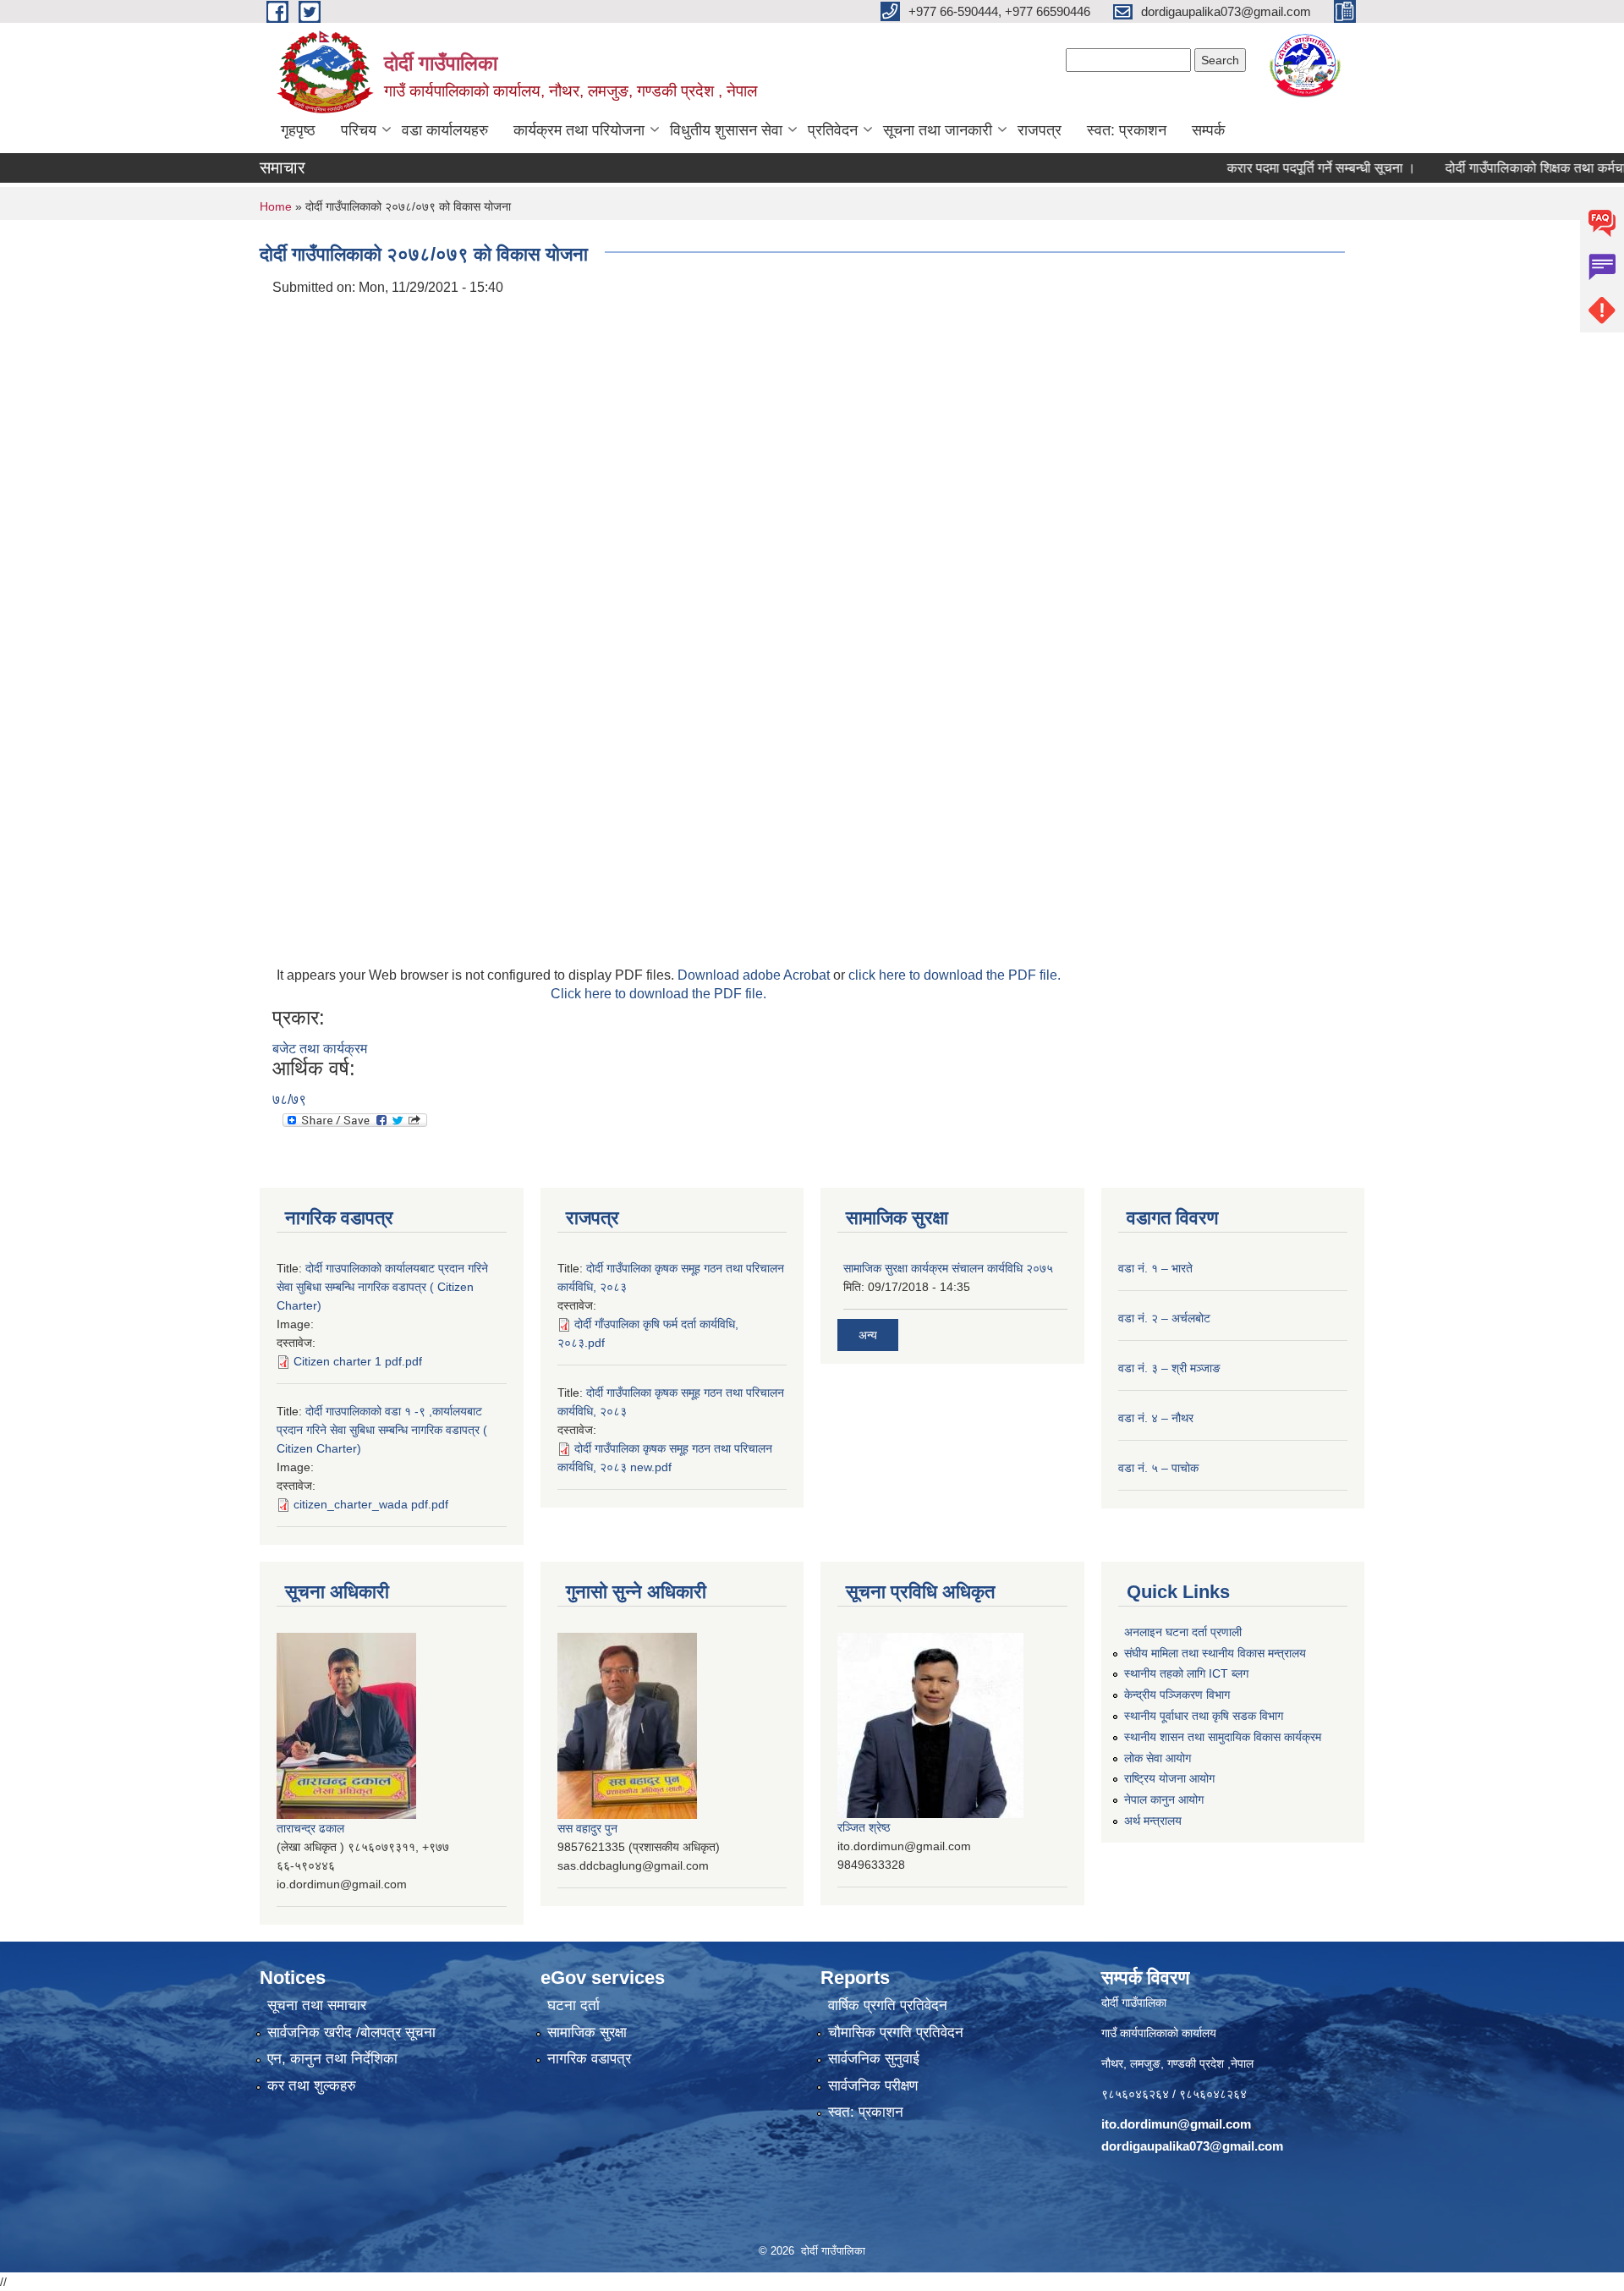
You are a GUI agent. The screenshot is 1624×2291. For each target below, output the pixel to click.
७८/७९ (289, 1099)
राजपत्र (1040, 130)
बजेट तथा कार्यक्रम (320, 1049)
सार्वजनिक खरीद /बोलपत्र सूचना (351, 2033)
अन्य (868, 1335)
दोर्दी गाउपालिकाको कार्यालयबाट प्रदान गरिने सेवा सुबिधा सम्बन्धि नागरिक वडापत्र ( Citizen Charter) (382, 1287)
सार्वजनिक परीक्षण (873, 2086)
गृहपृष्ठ (298, 130)
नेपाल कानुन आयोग (1164, 1799)
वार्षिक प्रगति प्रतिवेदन (888, 2005)
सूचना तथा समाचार (317, 2005)
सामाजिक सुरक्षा (587, 2033)
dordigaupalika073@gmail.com (1192, 2146)
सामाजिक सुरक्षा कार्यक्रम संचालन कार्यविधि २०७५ (948, 1268)
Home (276, 206)
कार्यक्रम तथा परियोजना (579, 130)
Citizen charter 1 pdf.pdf (358, 1361)
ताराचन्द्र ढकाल (310, 1828)
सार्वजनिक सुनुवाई (874, 2059)
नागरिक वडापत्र (589, 2059)
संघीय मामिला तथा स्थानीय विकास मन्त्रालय (1215, 1653)
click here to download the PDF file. (955, 975)
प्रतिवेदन (833, 130)
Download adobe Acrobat (755, 975)
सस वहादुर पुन (587, 1828)
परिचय (359, 130)
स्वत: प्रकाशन (1127, 130)
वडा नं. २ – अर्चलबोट (1164, 1318)
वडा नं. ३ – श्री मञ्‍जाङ (1169, 1368)
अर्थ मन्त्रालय (1153, 1821)
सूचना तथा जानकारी (938, 130)
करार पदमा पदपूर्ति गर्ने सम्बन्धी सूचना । (1279, 168)
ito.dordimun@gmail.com (1176, 2124)
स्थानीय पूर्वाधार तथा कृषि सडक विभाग (1204, 1716)
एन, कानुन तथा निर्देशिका (332, 2059)
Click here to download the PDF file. (658, 994)
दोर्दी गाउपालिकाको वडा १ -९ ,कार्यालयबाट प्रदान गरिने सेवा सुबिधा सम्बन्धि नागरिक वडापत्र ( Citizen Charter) (382, 1430)
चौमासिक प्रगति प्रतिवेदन (896, 2033)
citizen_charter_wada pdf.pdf (371, 1504)
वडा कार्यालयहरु (445, 130)
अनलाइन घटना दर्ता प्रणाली (1183, 1632)
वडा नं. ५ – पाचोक (1158, 1468)
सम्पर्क (1208, 130)
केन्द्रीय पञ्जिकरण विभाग (1177, 1695)
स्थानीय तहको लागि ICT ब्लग (1186, 1673)
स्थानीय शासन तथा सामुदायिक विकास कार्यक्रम (1223, 1737)
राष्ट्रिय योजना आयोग (1169, 1778)
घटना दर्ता (573, 2005)
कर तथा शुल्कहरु (312, 2086)
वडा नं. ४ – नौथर (1156, 1418)
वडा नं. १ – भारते (1155, 1268)
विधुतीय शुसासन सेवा (726, 130)
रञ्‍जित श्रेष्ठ (864, 1827)
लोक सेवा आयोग (1158, 1758)
